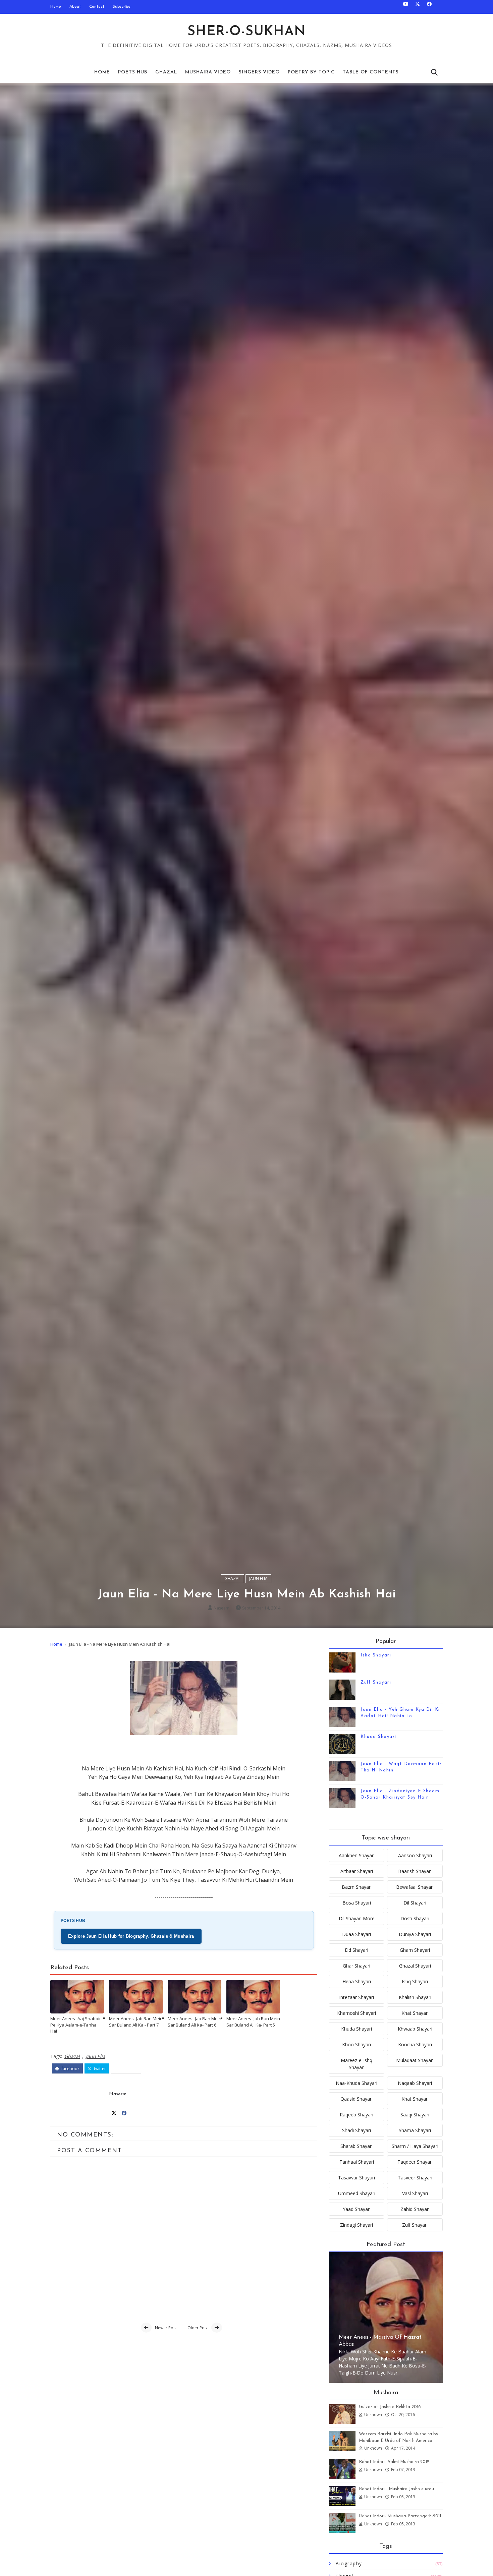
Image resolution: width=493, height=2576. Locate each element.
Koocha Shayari (415, 2044)
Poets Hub (133, 72)
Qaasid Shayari (357, 2099)
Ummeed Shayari (357, 2193)
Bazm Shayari (357, 1887)
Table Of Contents (371, 72)
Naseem (222, 1608)
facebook (70, 2069)
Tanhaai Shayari (357, 2162)
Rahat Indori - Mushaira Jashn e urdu (396, 2489)
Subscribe (122, 7)
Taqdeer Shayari (415, 2162)
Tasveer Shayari (415, 2178)
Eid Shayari (357, 1950)
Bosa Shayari (357, 1903)
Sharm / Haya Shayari (415, 2146)
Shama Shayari (415, 2130)
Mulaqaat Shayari (415, 2060)
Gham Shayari (415, 1950)
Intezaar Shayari (357, 1997)
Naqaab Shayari (415, 2083)
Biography (349, 2563)
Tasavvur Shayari (357, 2178)
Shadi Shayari (357, 2130)
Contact (97, 7)
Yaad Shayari (357, 2209)
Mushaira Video (208, 72)
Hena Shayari (357, 1981)
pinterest (128, 2069)
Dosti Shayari (415, 1918)
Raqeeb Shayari (357, 2115)
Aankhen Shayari (357, 1855)
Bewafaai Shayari (415, 1887)
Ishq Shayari (376, 1655)
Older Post (198, 2328)
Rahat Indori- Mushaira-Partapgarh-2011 (400, 2516)
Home (56, 7)
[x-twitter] (418, 7)
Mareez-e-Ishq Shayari (357, 2064)
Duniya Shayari (415, 1934)
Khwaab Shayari (415, 2029)
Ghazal (166, 72)
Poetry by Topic (311, 72)
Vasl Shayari (415, 2193)
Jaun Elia (258, 1578)
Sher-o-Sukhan (247, 32)
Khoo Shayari (357, 2044)
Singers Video (259, 72)
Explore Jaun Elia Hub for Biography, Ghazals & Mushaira (131, 1936)
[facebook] (429, 7)
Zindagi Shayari (357, 2225)
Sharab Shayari (357, 2146)
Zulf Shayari (376, 1682)
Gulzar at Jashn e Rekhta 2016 (390, 2407)
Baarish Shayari (415, 1871)
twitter (99, 2069)
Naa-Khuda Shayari (357, 2083)
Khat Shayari (415, 2013)
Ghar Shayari (357, 1966)
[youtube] (406, 7)
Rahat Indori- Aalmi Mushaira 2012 (394, 2462)
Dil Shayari (415, 1903)
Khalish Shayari (415, 1997)
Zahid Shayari (415, 2209)
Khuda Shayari (378, 1737)
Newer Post (166, 2328)
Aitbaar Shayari (357, 1871)
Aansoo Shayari (415, 1855)
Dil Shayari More (357, 1918)
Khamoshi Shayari (357, 2013)
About (75, 7)
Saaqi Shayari (415, 2115)
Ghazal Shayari (415, 1966)
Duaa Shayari (357, 1934)
